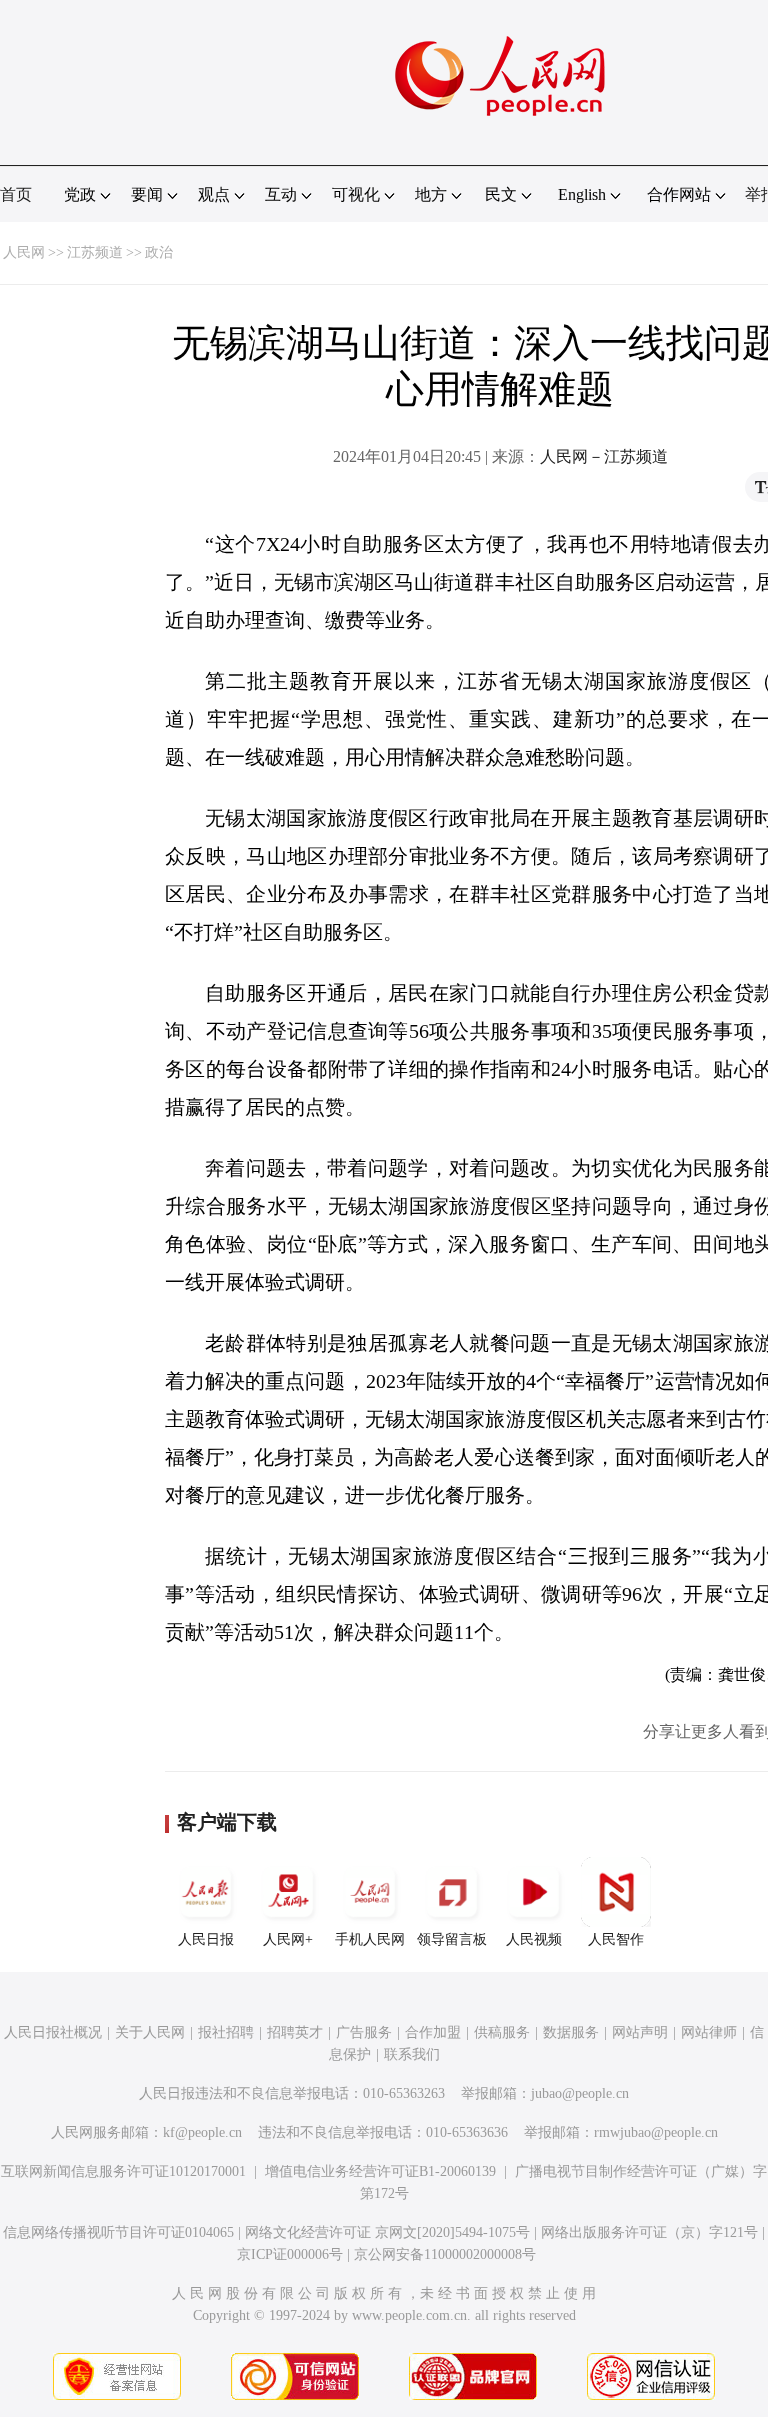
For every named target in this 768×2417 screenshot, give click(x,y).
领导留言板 (452, 1939)
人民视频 (534, 1939)
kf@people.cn (202, 2132)
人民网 (24, 252)
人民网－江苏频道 (604, 456)
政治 (159, 252)
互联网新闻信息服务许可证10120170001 (123, 2171)
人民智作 (616, 1939)
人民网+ (288, 1939)
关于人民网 (150, 2032)
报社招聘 (226, 2032)
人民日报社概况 (53, 2032)
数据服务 (571, 2032)
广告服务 (364, 2032)
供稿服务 (502, 2032)
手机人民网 (370, 1939)
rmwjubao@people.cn (656, 2132)
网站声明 (640, 2032)
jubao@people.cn (580, 2093)
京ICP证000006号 (290, 2254)
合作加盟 (433, 2032)
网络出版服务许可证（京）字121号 (649, 2232)
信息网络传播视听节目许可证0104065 (118, 2232)
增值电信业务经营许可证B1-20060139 (380, 2171)
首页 (16, 194)
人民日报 (206, 1939)
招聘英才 (295, 2032)
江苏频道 (95, 252)
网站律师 (709, 2032)
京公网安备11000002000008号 (445, 2254)
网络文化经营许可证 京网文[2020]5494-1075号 (387, 2232)
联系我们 (412, 2054)
